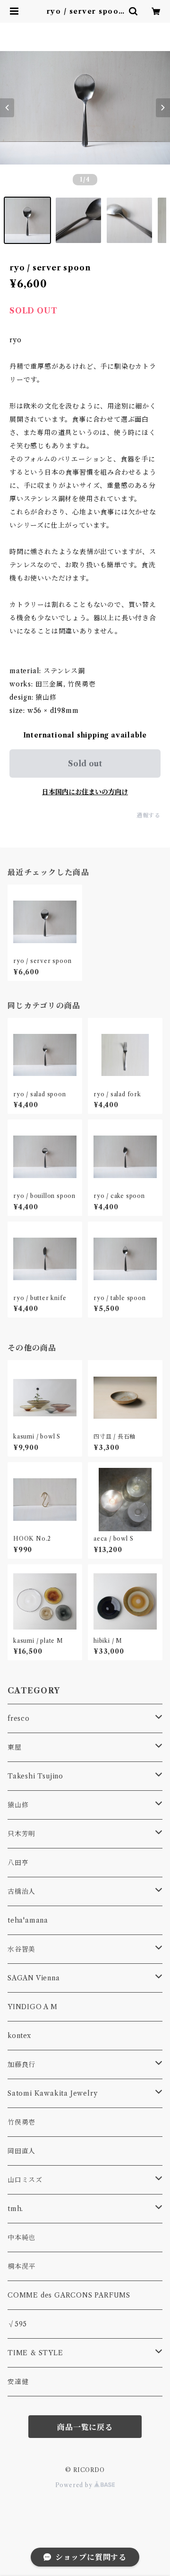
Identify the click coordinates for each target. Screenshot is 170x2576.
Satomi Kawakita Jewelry (52, 2093)
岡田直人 (21, 2151)
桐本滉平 (21, 2266)
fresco (19, 1718)
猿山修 (18, 1805)
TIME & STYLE (35, 2353)
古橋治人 (21, 1891)
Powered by (75, 2485)
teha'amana (28, 1920)
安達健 (18, 2382)
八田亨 (18, 1863)
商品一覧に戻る (85, 2427)
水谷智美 (21, 1949)
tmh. (15, 2209)
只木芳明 (21, 1834)
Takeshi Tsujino (35, 1776)
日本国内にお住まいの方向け (85, 792)
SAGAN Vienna (34, 1978)
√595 (17, 2324)
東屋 (15, 1747)
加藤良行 (21, 2064)
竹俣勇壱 (21, 2122)
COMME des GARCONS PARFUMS (69, 2295)
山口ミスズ (25, 2180)
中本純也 (21, 2238)
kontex (19, 2036)
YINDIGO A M (33, 2007)
